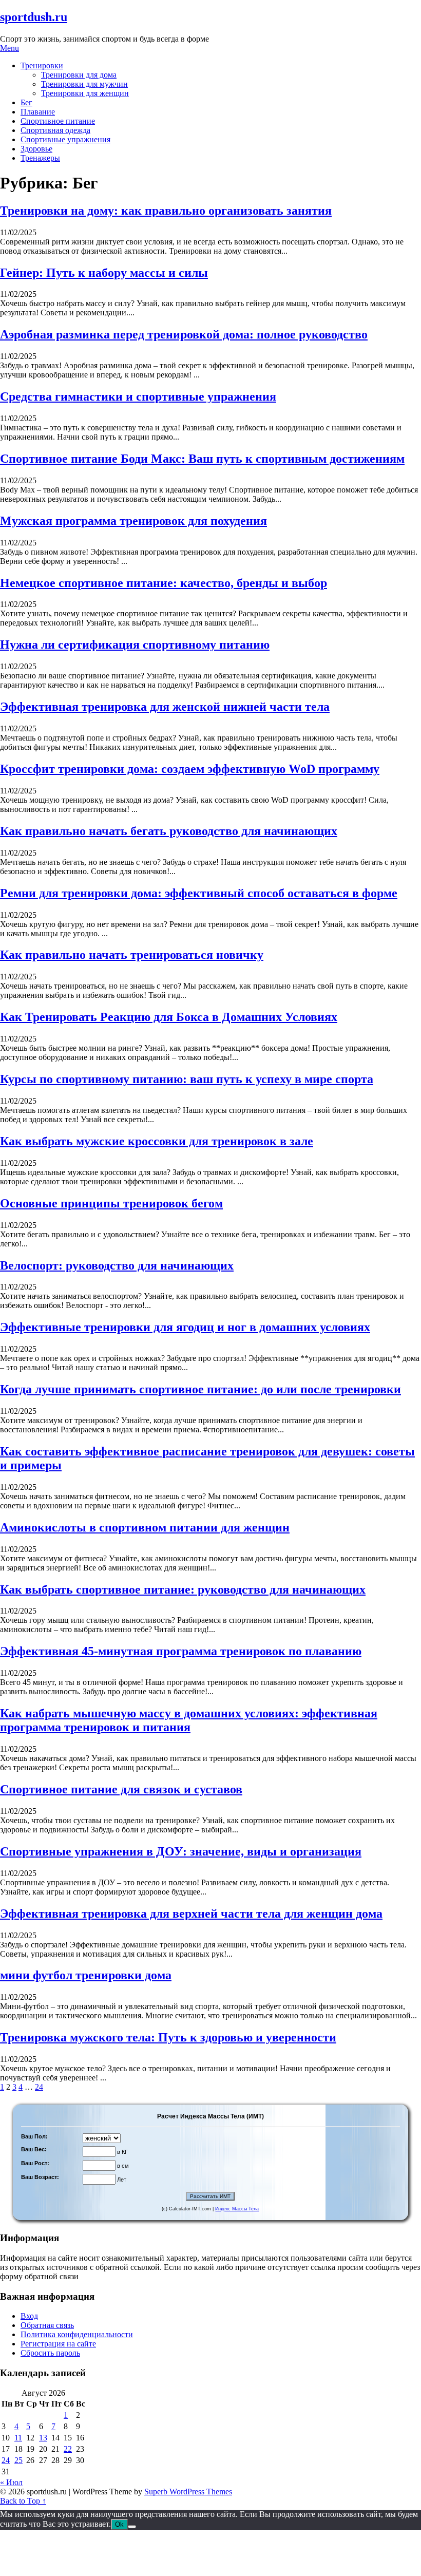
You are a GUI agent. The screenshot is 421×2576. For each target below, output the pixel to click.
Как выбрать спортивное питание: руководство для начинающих (183, 1589)
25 (18, 2460)
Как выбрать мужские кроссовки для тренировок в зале (157, 1141)
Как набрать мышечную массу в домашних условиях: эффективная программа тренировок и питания (189, 1720)
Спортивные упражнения (65, 139)
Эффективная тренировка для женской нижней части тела (165, 707)
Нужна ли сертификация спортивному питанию (135, 645)
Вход (29, 2316)
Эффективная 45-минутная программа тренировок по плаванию (181, 1651)
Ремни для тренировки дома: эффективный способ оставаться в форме (199, 893)
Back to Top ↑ (23, 2501)
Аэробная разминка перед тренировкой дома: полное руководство (184, 334)
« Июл (11, 2482)
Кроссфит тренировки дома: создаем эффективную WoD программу (190, 769)
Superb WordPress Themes (188, 2492)
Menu (9, 48)
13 (43, 2438)
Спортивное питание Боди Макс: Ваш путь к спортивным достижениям (202, 459)
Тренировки (42, 65)
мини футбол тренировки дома (86, 1975)
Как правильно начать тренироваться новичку (132, 955)
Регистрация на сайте (58, 2344)
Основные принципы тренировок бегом (111, 1203)
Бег (26, 102)
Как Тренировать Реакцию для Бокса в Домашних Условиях (169, 1017)
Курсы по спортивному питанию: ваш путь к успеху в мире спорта (187, 1079)
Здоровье (36, 149)
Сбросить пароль (50, 2353)
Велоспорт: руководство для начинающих (117, 1265)
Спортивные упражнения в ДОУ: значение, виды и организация (181, 1851)
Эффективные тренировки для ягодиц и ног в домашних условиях (185, 1327)
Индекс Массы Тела (237, 2209)
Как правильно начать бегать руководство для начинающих (169, 831)
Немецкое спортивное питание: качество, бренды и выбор (164, 583)
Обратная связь (47, 2325)
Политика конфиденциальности (77, 2334)
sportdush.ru (34, 17)
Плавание (38, 112)
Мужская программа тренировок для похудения (133, 521)
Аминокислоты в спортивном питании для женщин (145, 1527)
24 (39, 2087)
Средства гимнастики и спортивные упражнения (138, 396)
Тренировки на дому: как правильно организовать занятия (166, 211)
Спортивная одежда (55, 130)
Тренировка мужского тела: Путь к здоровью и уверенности (168, 2037)
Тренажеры (40, 158)
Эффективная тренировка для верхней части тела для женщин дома (191, 1914)
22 (68, 2449)
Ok (119, 2524)
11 (18, 2438)
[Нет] (132, 2527)
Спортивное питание (58, 121)
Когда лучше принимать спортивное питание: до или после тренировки (200, 1389)
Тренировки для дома (79, 75)
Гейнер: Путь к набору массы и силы (104, 273)
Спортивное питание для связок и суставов (121, 1789)
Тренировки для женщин (85, 93)
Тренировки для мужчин (84, 84)
